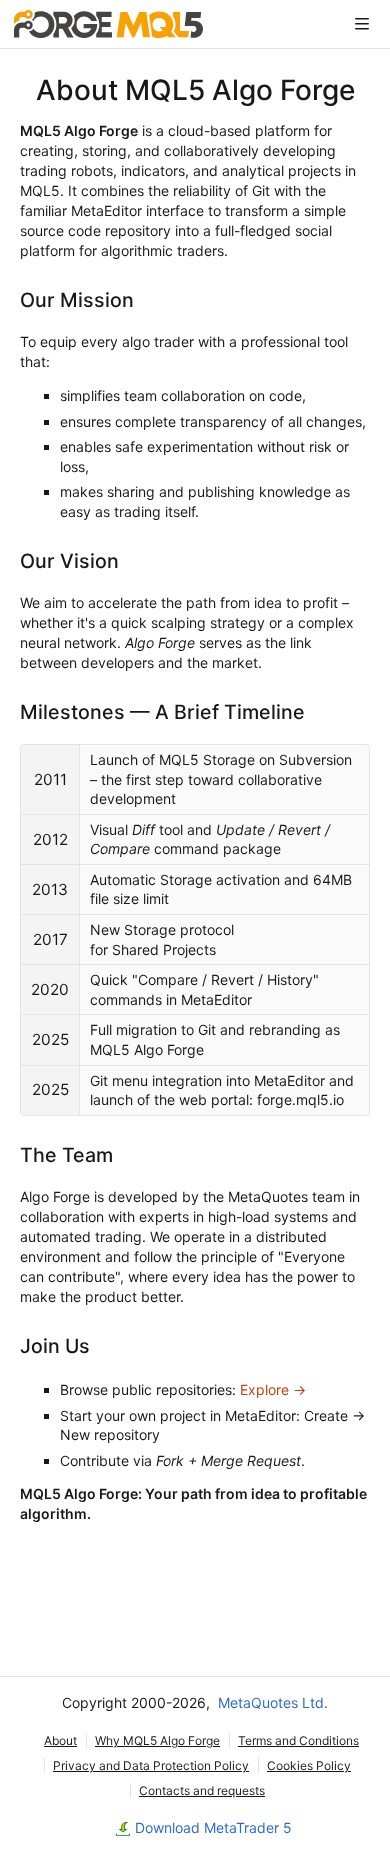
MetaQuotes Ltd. (273, 1702)
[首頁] (108, 24)
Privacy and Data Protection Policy (151, 1765)
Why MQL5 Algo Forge (157, 1740)
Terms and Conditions (298, 1740)
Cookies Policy (309, 1765)
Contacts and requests (202, 1790)
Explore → (273, 1389)
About (60, 1740)
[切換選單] (362, 24)
